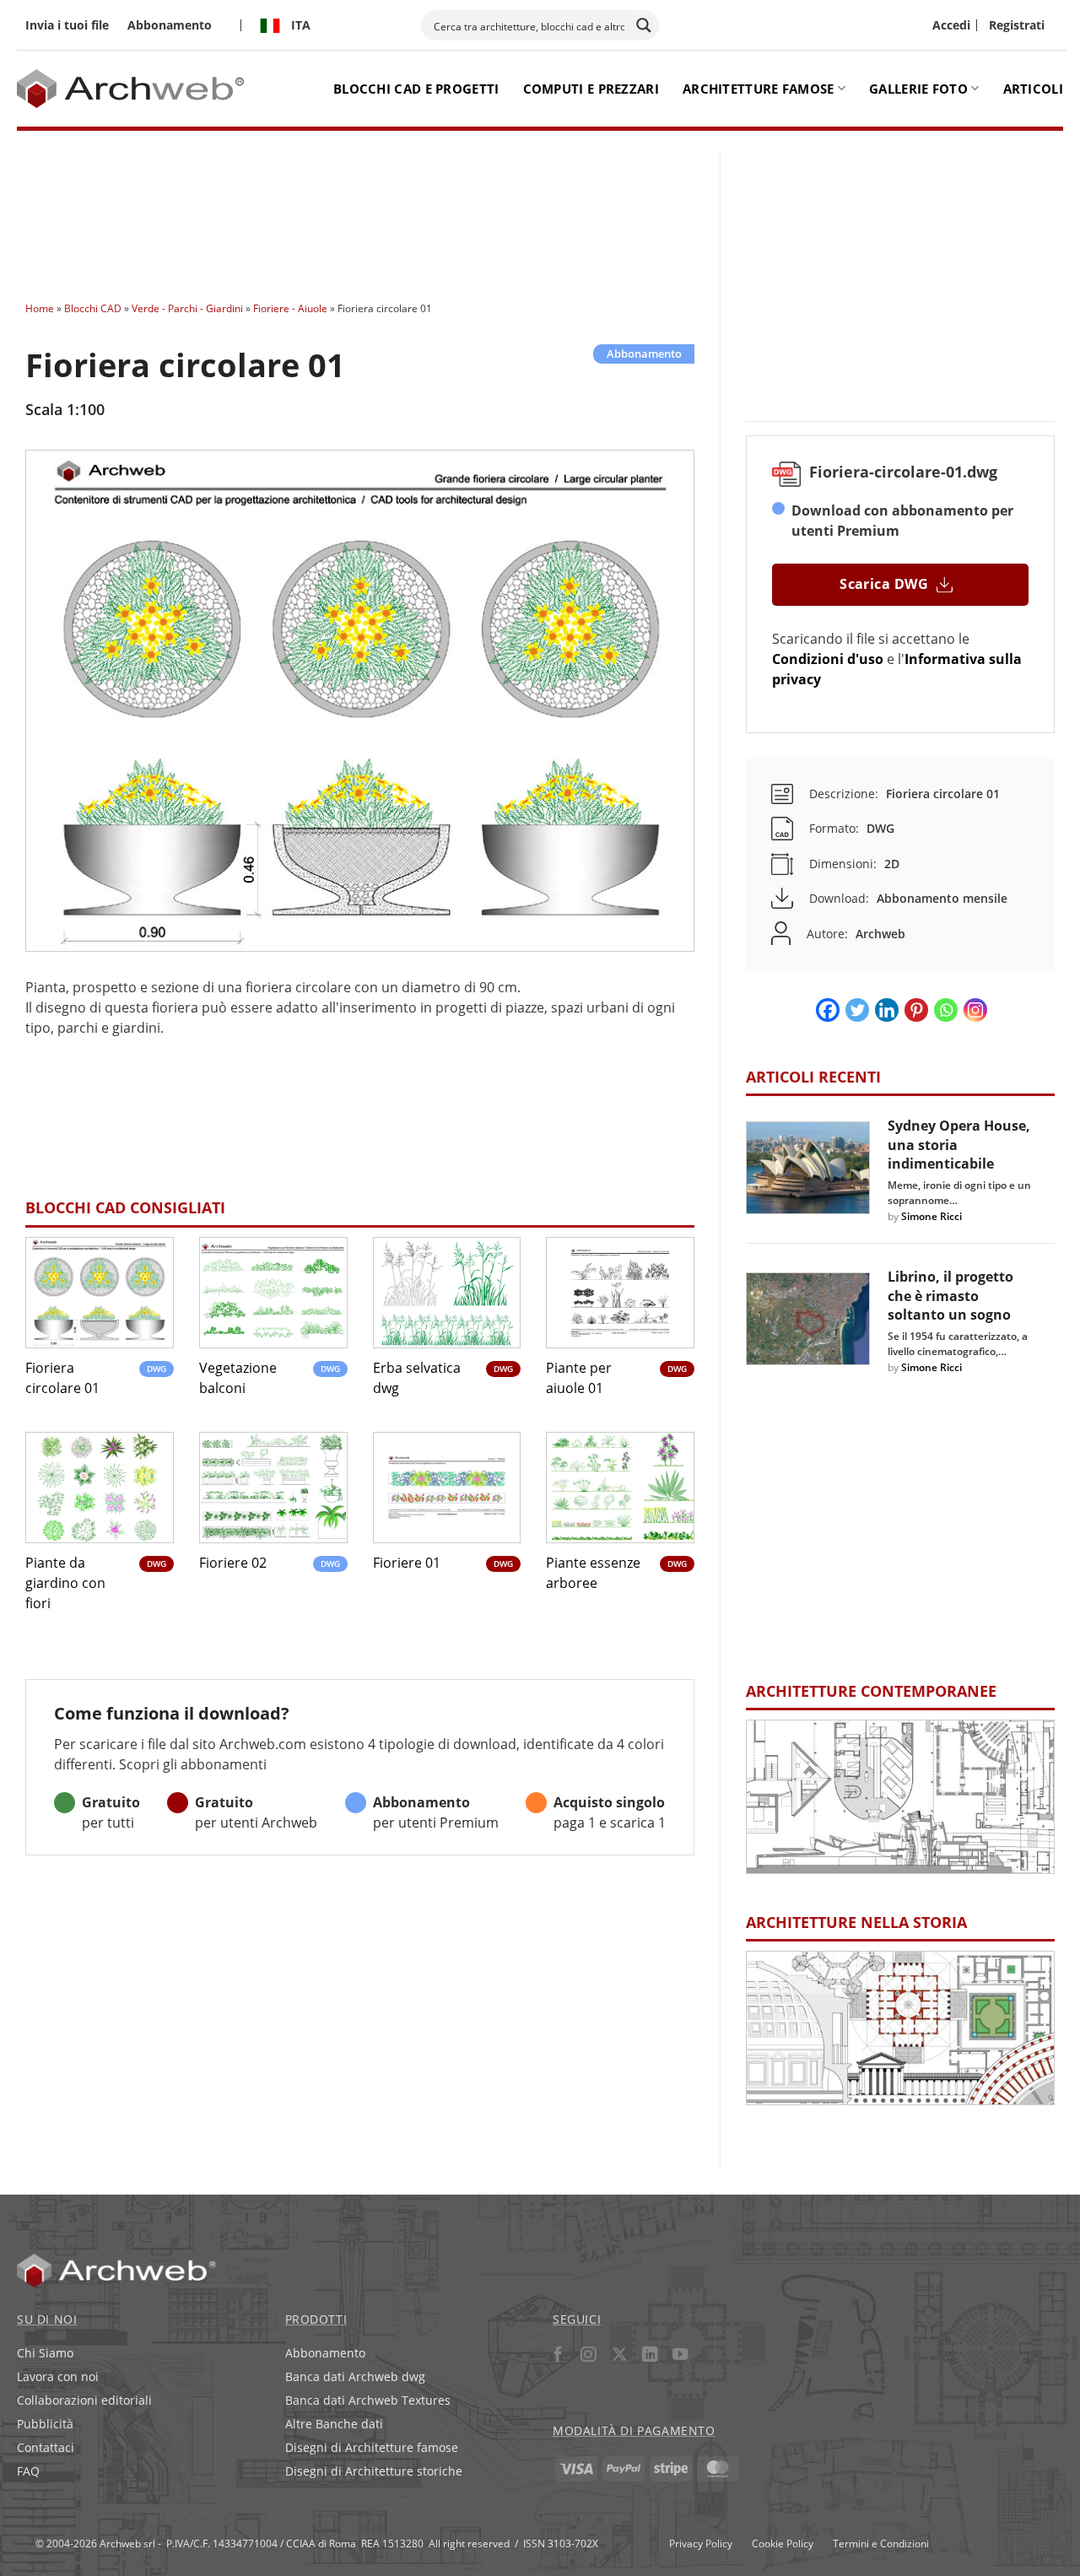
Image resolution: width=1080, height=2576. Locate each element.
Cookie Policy (783, 2543)
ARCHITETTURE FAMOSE (759, 89)
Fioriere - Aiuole (290, 308)
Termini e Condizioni (881, 2543)
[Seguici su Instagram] (589, 2357)
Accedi (951, 25)
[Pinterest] (916, 1010)
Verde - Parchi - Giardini (187, 308)
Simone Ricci (931, 1216)
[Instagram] (975, 1010)
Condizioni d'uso (828, 659)
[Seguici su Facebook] (558, 2357)
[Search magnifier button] (644, 25)
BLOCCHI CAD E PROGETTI (416, 89)
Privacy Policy (701, 2543)
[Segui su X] (619, 2357)
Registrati (1017, 25)
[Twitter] (857, 1010)
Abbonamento (170, 25)
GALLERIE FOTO (918, 89)
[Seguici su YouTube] (680, 2357)
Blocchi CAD (93, 308)
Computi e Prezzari (591, 89)
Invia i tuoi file (67, 25)
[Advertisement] (365, 211)
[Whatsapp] (946, 1010)
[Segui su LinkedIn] (649, 2357)
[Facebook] (828, 1010)
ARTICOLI (1033, 89)
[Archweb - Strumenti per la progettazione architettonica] (133, 89)
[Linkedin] (887, 1010)
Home (40, 308)
